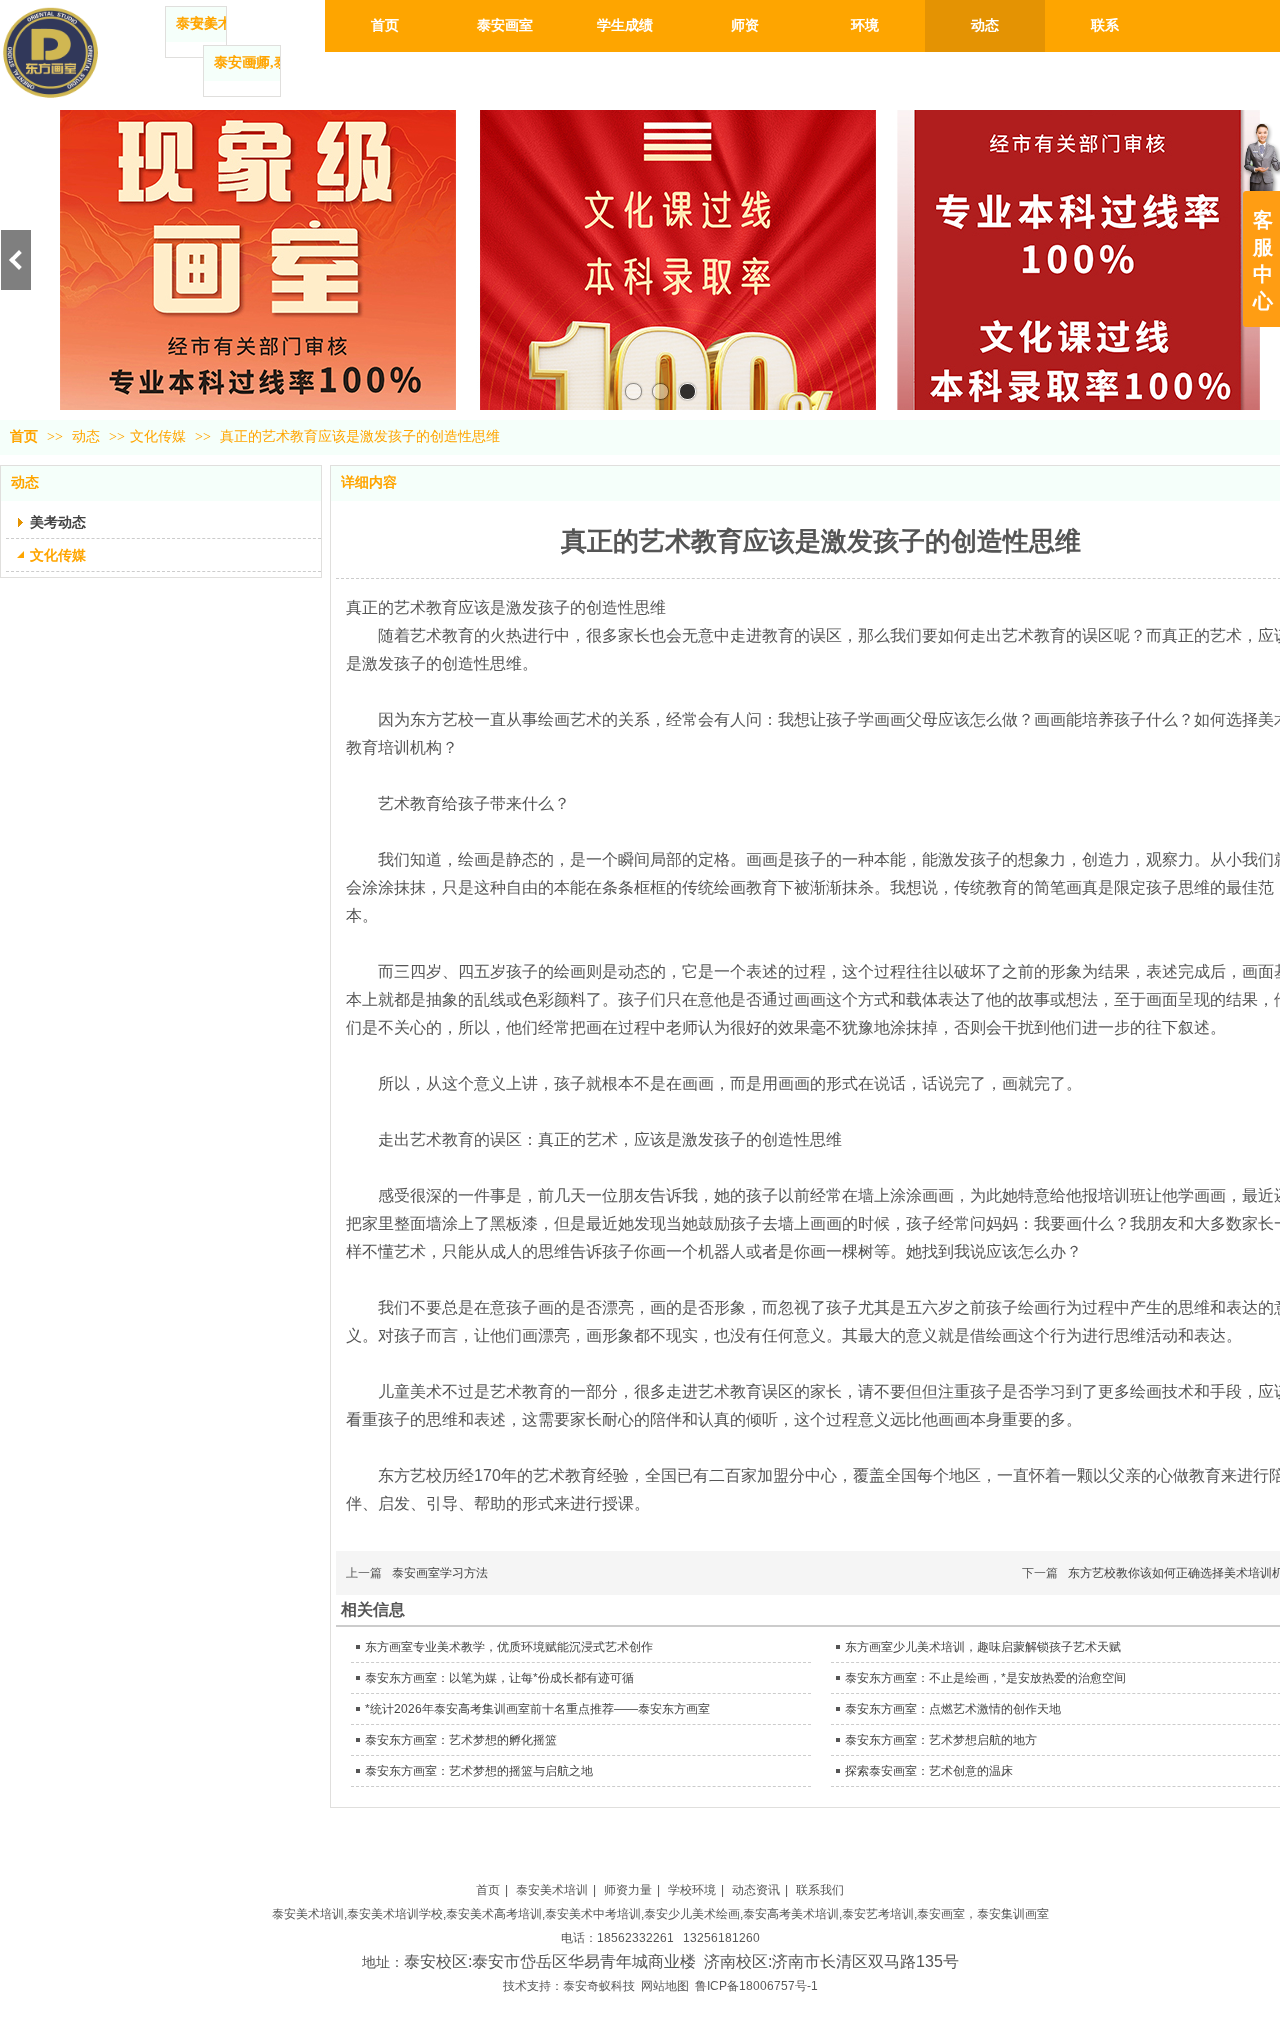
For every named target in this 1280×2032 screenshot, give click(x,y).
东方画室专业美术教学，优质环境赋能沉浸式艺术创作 (509, 1647)
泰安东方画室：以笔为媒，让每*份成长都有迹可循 (499, 1678)
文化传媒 (158, 436)
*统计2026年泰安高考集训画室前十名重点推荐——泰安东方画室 (537, 1709)
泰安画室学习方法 (440, 1573)
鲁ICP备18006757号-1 (756, 1986)
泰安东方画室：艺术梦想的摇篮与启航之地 (479, 1771)
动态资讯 (756, 1890)
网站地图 (665, 1986)
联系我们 (820, 1890)
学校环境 (692, 1890)
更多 (204, 24)
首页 (24, 436)
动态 (88, 436)
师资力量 (628, 1890)
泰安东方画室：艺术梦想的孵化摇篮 (461, 1740)
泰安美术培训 (552, 1890)
